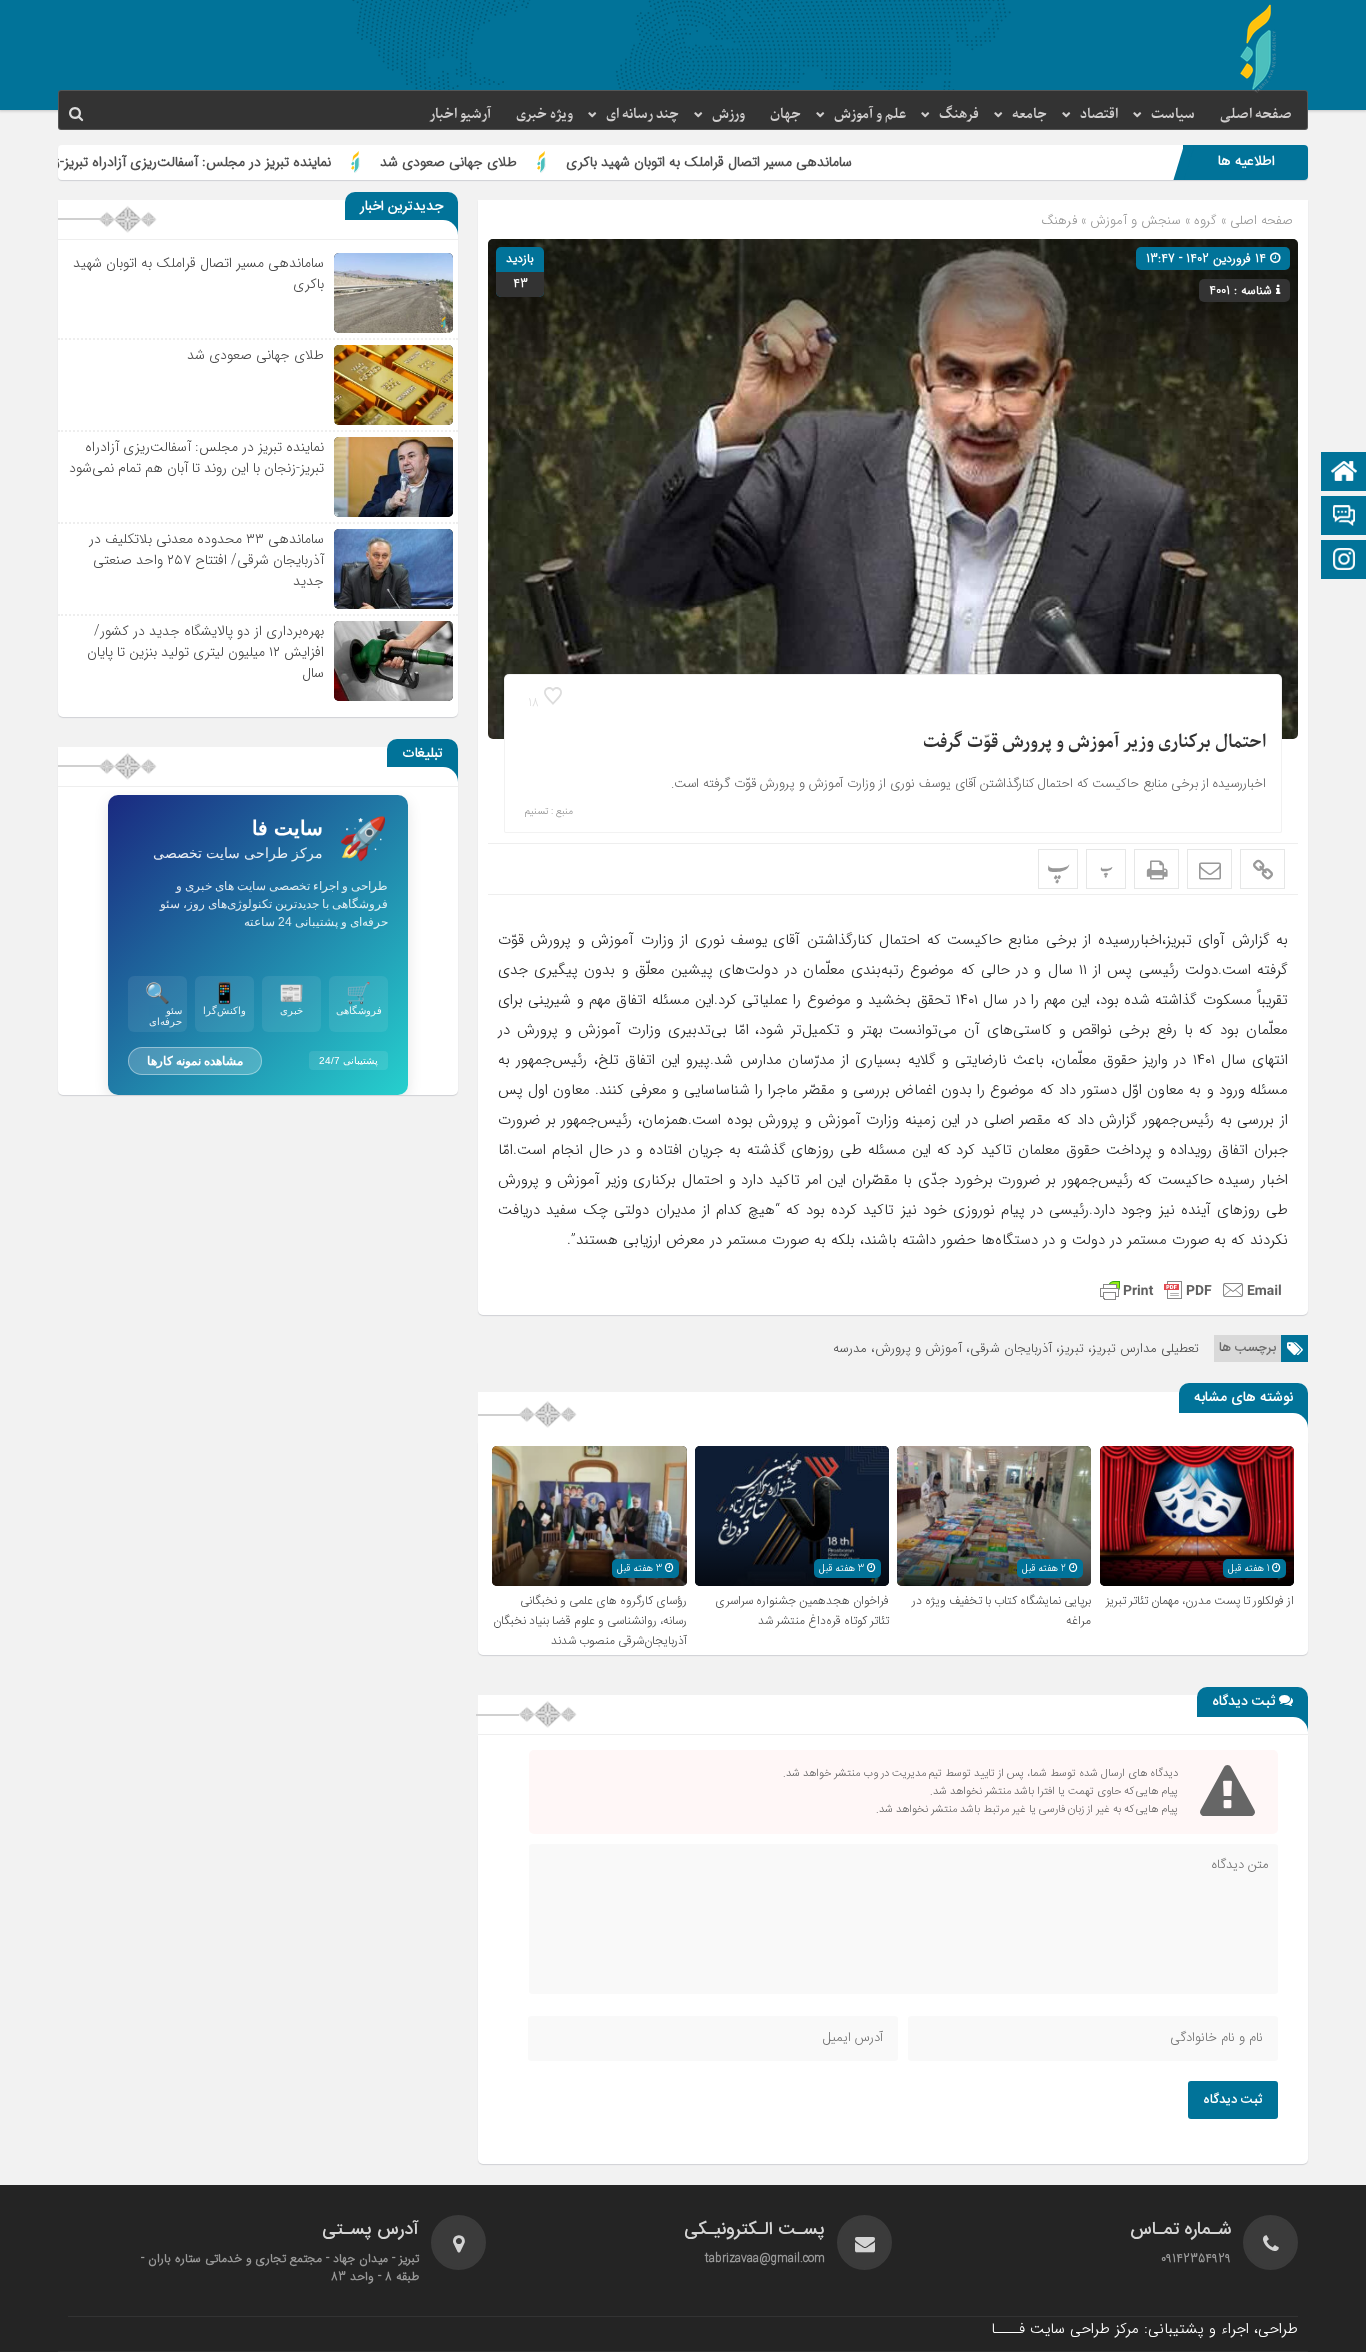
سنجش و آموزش (1135, 220)
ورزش (728, 114)
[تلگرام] (1344, 517)
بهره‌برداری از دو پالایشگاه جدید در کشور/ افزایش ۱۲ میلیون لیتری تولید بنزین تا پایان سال (205, 652)
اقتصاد (1099, 114)
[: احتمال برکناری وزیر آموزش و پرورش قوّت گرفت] (1209, 869)
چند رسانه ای (642, 114)
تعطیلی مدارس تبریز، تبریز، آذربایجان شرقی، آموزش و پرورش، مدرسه (1016, 1348)
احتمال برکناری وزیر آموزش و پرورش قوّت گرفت (1094, 742)
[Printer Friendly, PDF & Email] (1191, 1290)
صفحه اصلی (1256, 114)
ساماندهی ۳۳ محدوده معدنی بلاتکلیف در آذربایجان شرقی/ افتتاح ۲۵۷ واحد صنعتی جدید (206, 560)
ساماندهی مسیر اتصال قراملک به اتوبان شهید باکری (825, 162)
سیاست (1173, 114)
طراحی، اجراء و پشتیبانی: (1144, 2329)
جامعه (1029, 114)
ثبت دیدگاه (1233, 2100)
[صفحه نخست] (1344, 473)
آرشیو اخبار (460, 114)
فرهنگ (959, 114)
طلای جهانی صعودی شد (564, 162)
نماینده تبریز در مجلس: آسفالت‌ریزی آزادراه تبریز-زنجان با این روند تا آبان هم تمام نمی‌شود (196, 457)
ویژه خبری (544, 114)
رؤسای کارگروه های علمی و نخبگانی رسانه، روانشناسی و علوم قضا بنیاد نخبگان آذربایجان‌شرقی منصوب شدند (590, 1621)
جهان (785, 114)
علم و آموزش (870, 114)
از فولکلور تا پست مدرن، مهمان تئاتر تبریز (1200, 1601)
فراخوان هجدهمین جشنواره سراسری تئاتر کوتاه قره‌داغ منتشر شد (802, 1611)
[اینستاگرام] (1344, 561)
